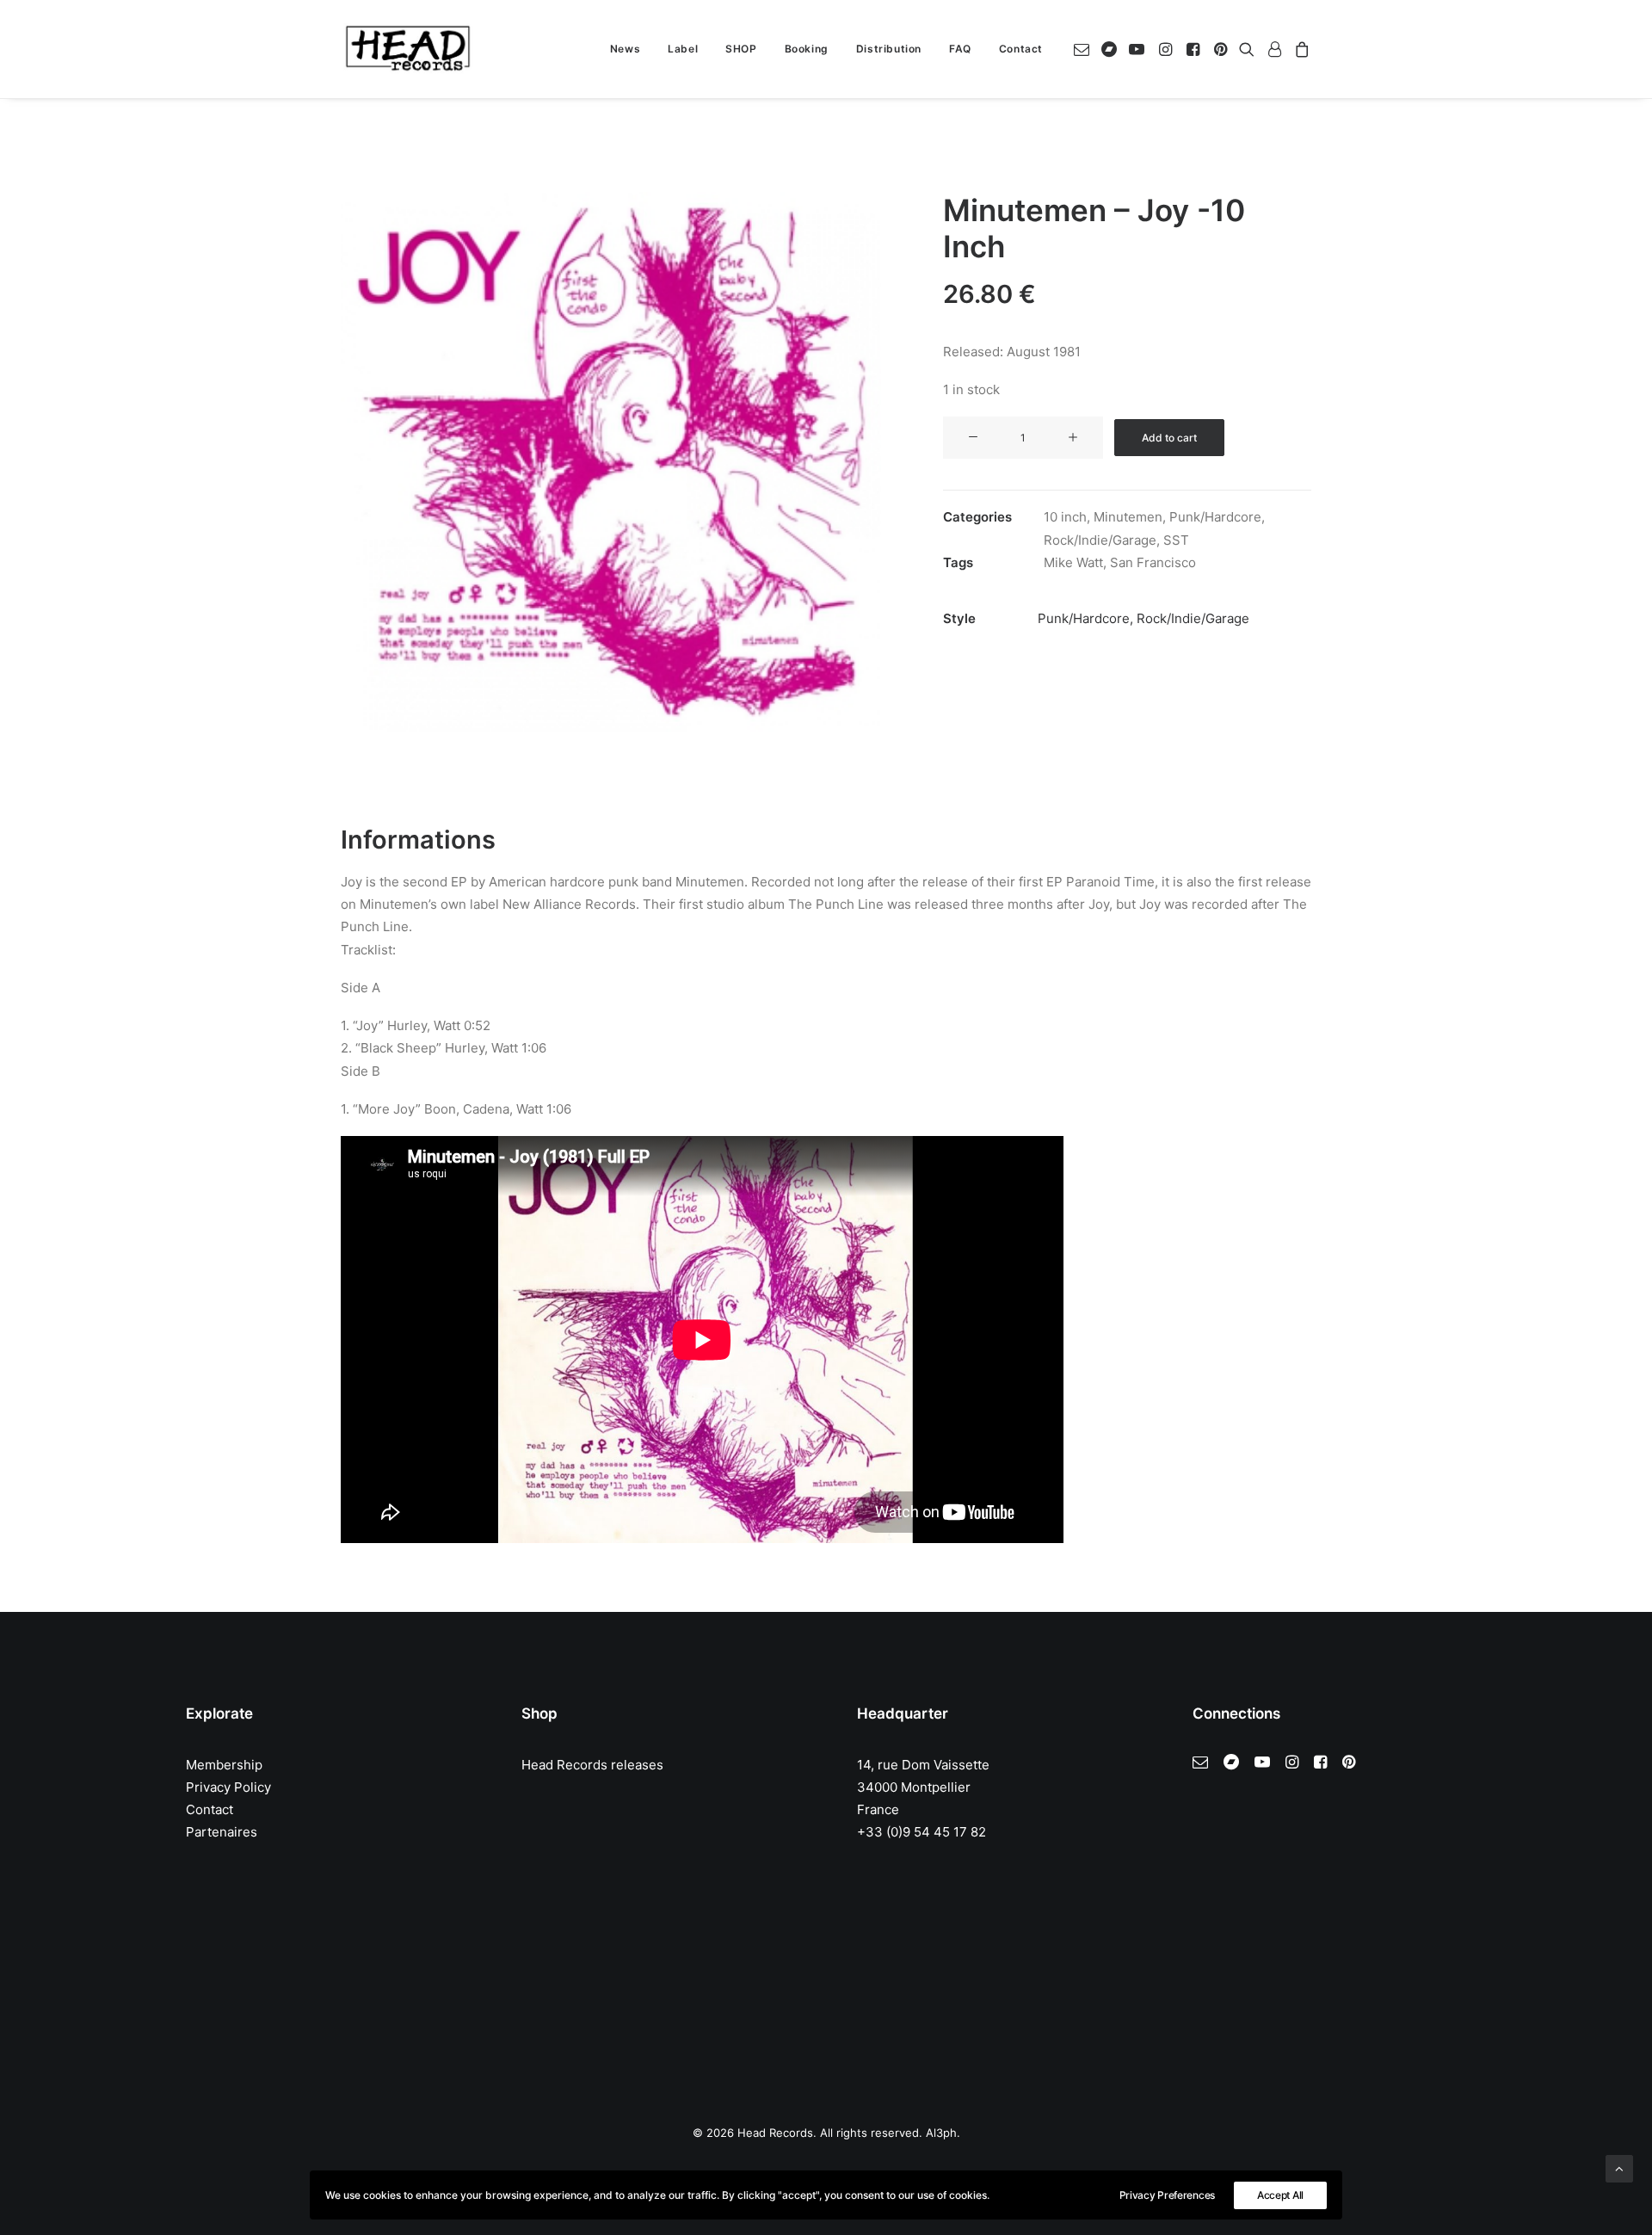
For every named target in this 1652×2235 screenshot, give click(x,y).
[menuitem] (625, 49)
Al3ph (941, 2133)
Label (683, 49)
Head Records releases (592, 1765)
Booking (807, 49)
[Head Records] (408, 49)
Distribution (889, 49)
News (625, 49)
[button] (1085, 49)
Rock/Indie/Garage (1100, 540)
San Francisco (1153, 562)
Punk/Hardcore (1215, 517)
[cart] (1300, 49)
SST (1176, 540)
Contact (1021, 49)
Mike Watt (1073, 562)
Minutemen (1128, 517)
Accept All (1280, 2195)
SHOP (741, 49)
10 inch (1065, 517)
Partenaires (222, 1832)
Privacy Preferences (1167, 2195)
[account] (1274, 49)
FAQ (960, 49)
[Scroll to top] (1619, 2167)
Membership (224, 1765)
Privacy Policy (228, 1787)
